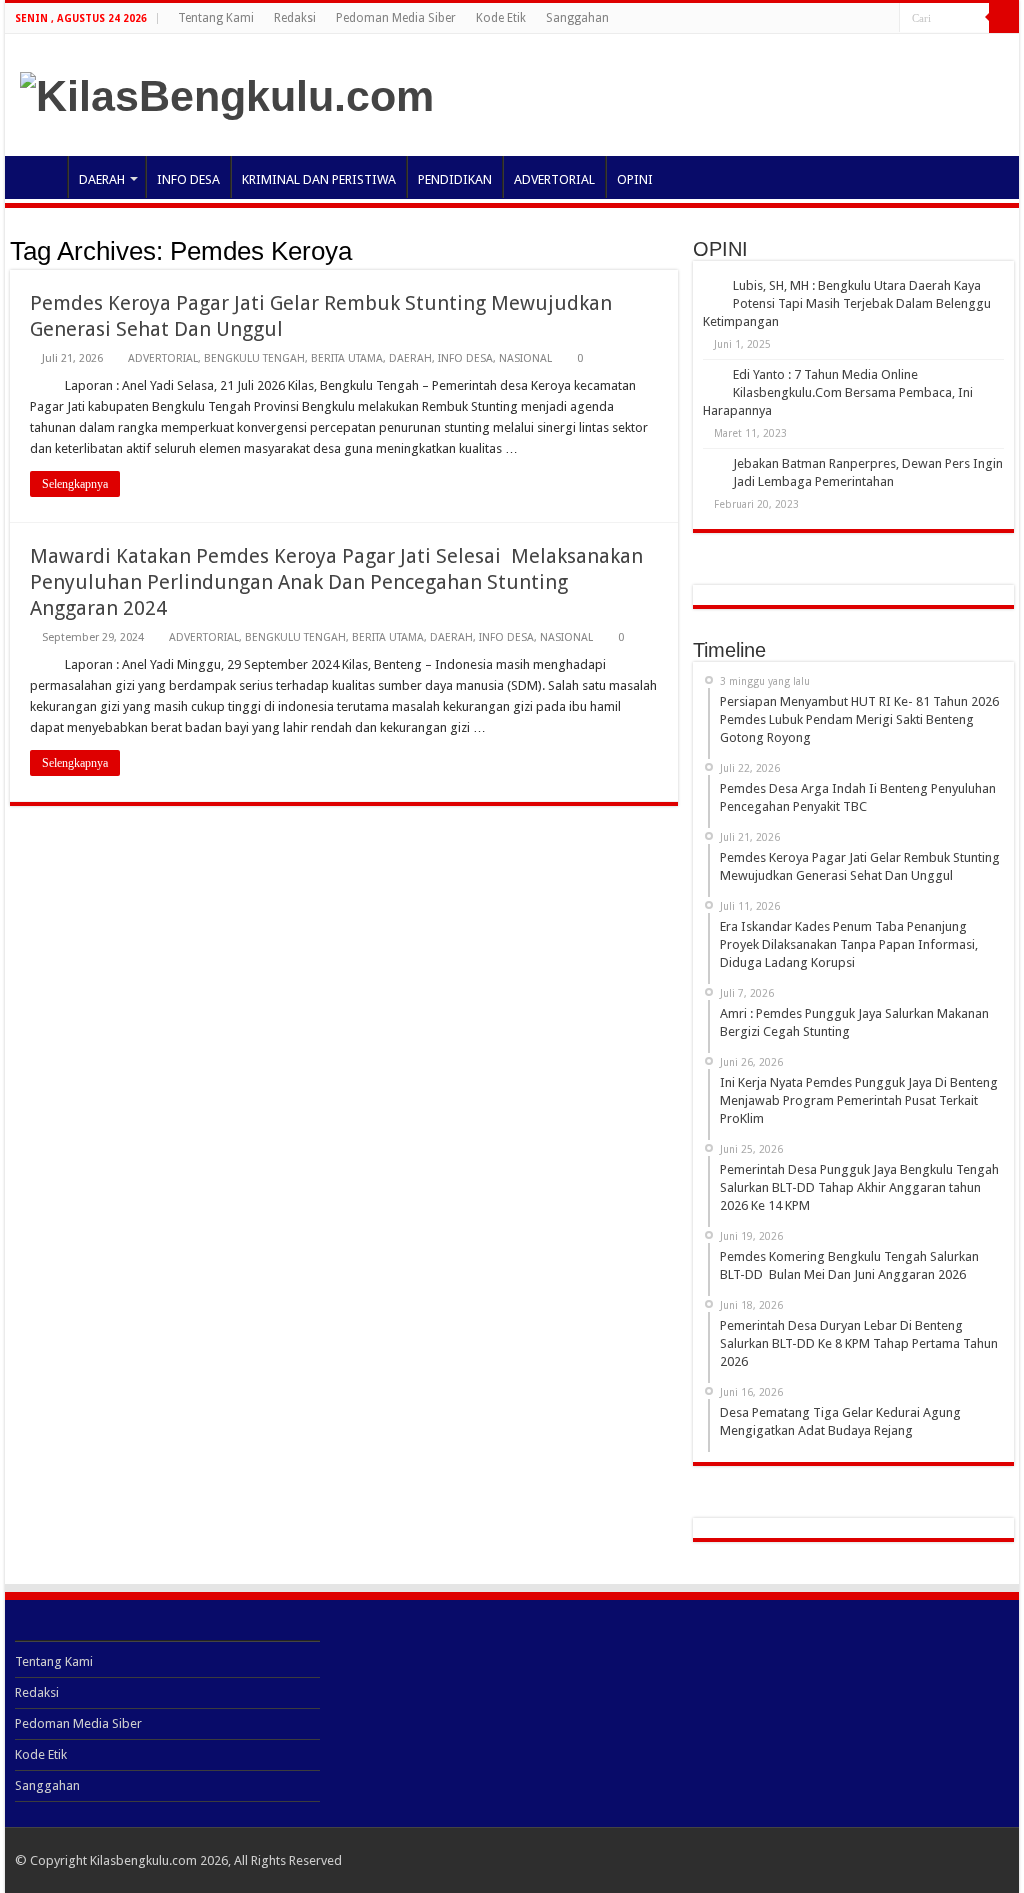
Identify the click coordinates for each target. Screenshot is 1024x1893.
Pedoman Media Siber (396, 18)
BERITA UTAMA (347, 358)
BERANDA (41, 177)
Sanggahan (577, 18)
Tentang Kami (216, 18)
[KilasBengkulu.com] (227, 93)
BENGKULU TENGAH (254, 358)
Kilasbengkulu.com (143, 1860)
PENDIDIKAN (455, 179)
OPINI (635, 179)
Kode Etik (501, 18)
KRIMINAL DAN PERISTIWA (319, 179)
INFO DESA (188, 179)
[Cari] (1004, 18)
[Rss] (884, 19)
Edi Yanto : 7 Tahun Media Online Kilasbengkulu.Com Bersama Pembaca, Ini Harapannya (838, 392)
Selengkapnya (75, 484)
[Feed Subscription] (672, 250)
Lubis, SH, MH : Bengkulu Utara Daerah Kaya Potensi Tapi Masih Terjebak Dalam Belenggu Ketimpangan (847, 303)
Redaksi (295, 18)
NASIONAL (525, 358)
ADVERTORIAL (554, 179)
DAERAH (102, 179)
